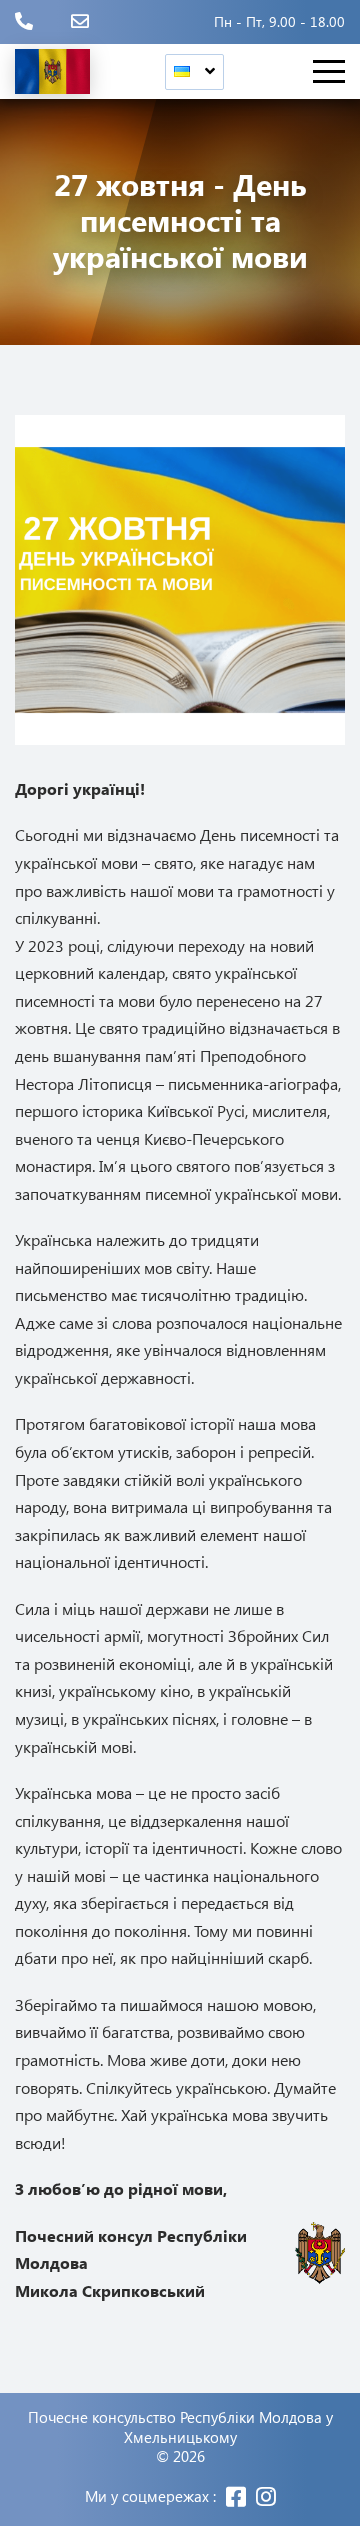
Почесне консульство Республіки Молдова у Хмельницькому (180, 2427)
